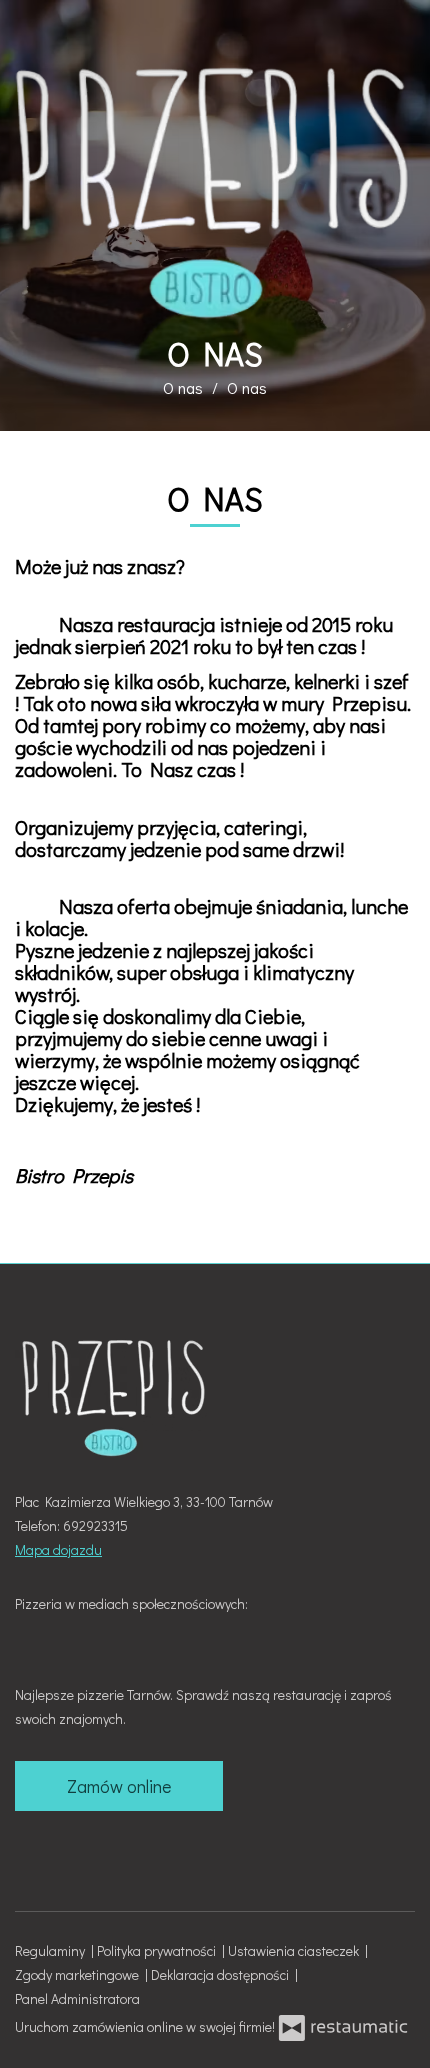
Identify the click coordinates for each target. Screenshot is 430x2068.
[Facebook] (32, 1634)
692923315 (95, 1525)
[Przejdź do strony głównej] (215, 190)
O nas (183, 387)
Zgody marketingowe (80, 1974)
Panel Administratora (77, 1998)
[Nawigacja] (394, 27)
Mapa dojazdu (58, 1549)
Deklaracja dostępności (223, 1974)
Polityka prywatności (159, 1950)
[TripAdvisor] (67, 1634)
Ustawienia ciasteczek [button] (296, 1950)
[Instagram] (102, 1634)
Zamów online (119, 1786)
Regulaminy (53, 1950)
